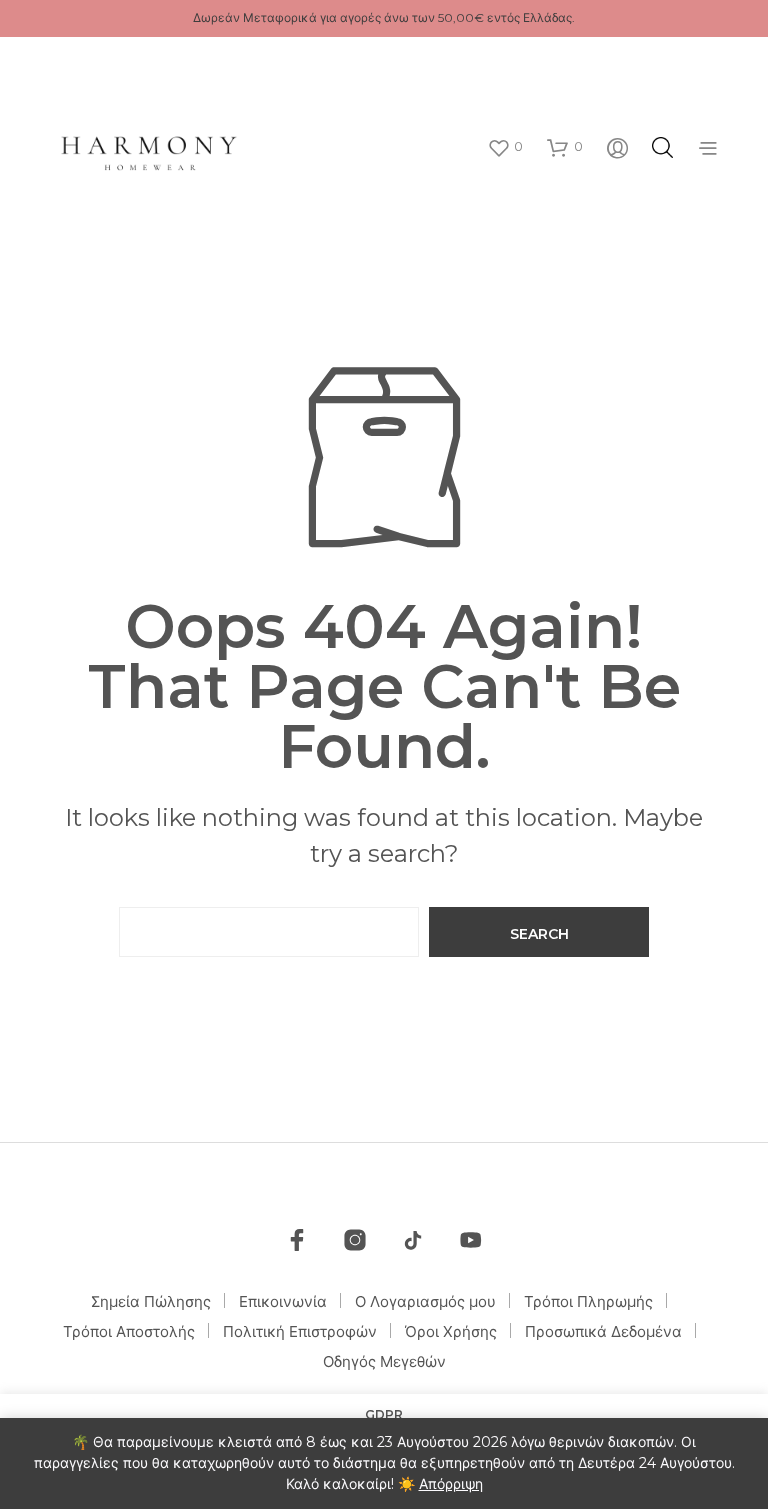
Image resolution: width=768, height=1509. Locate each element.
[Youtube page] (471, 1240)
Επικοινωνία (283, 1301)
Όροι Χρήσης (451, 1331)
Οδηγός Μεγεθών (384, 1361)
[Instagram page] (355, 1240)
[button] (505, 147)
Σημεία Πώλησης (151, 1301)
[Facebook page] (297, 1240)
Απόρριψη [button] (451, 1484)
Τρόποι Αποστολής (129, 1331)
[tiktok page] (413, 1240)
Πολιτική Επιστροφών (300, 1331)
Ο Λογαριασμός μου (425, 1301)
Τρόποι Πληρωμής (588, 1301)
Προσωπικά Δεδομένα (603, 1331)
